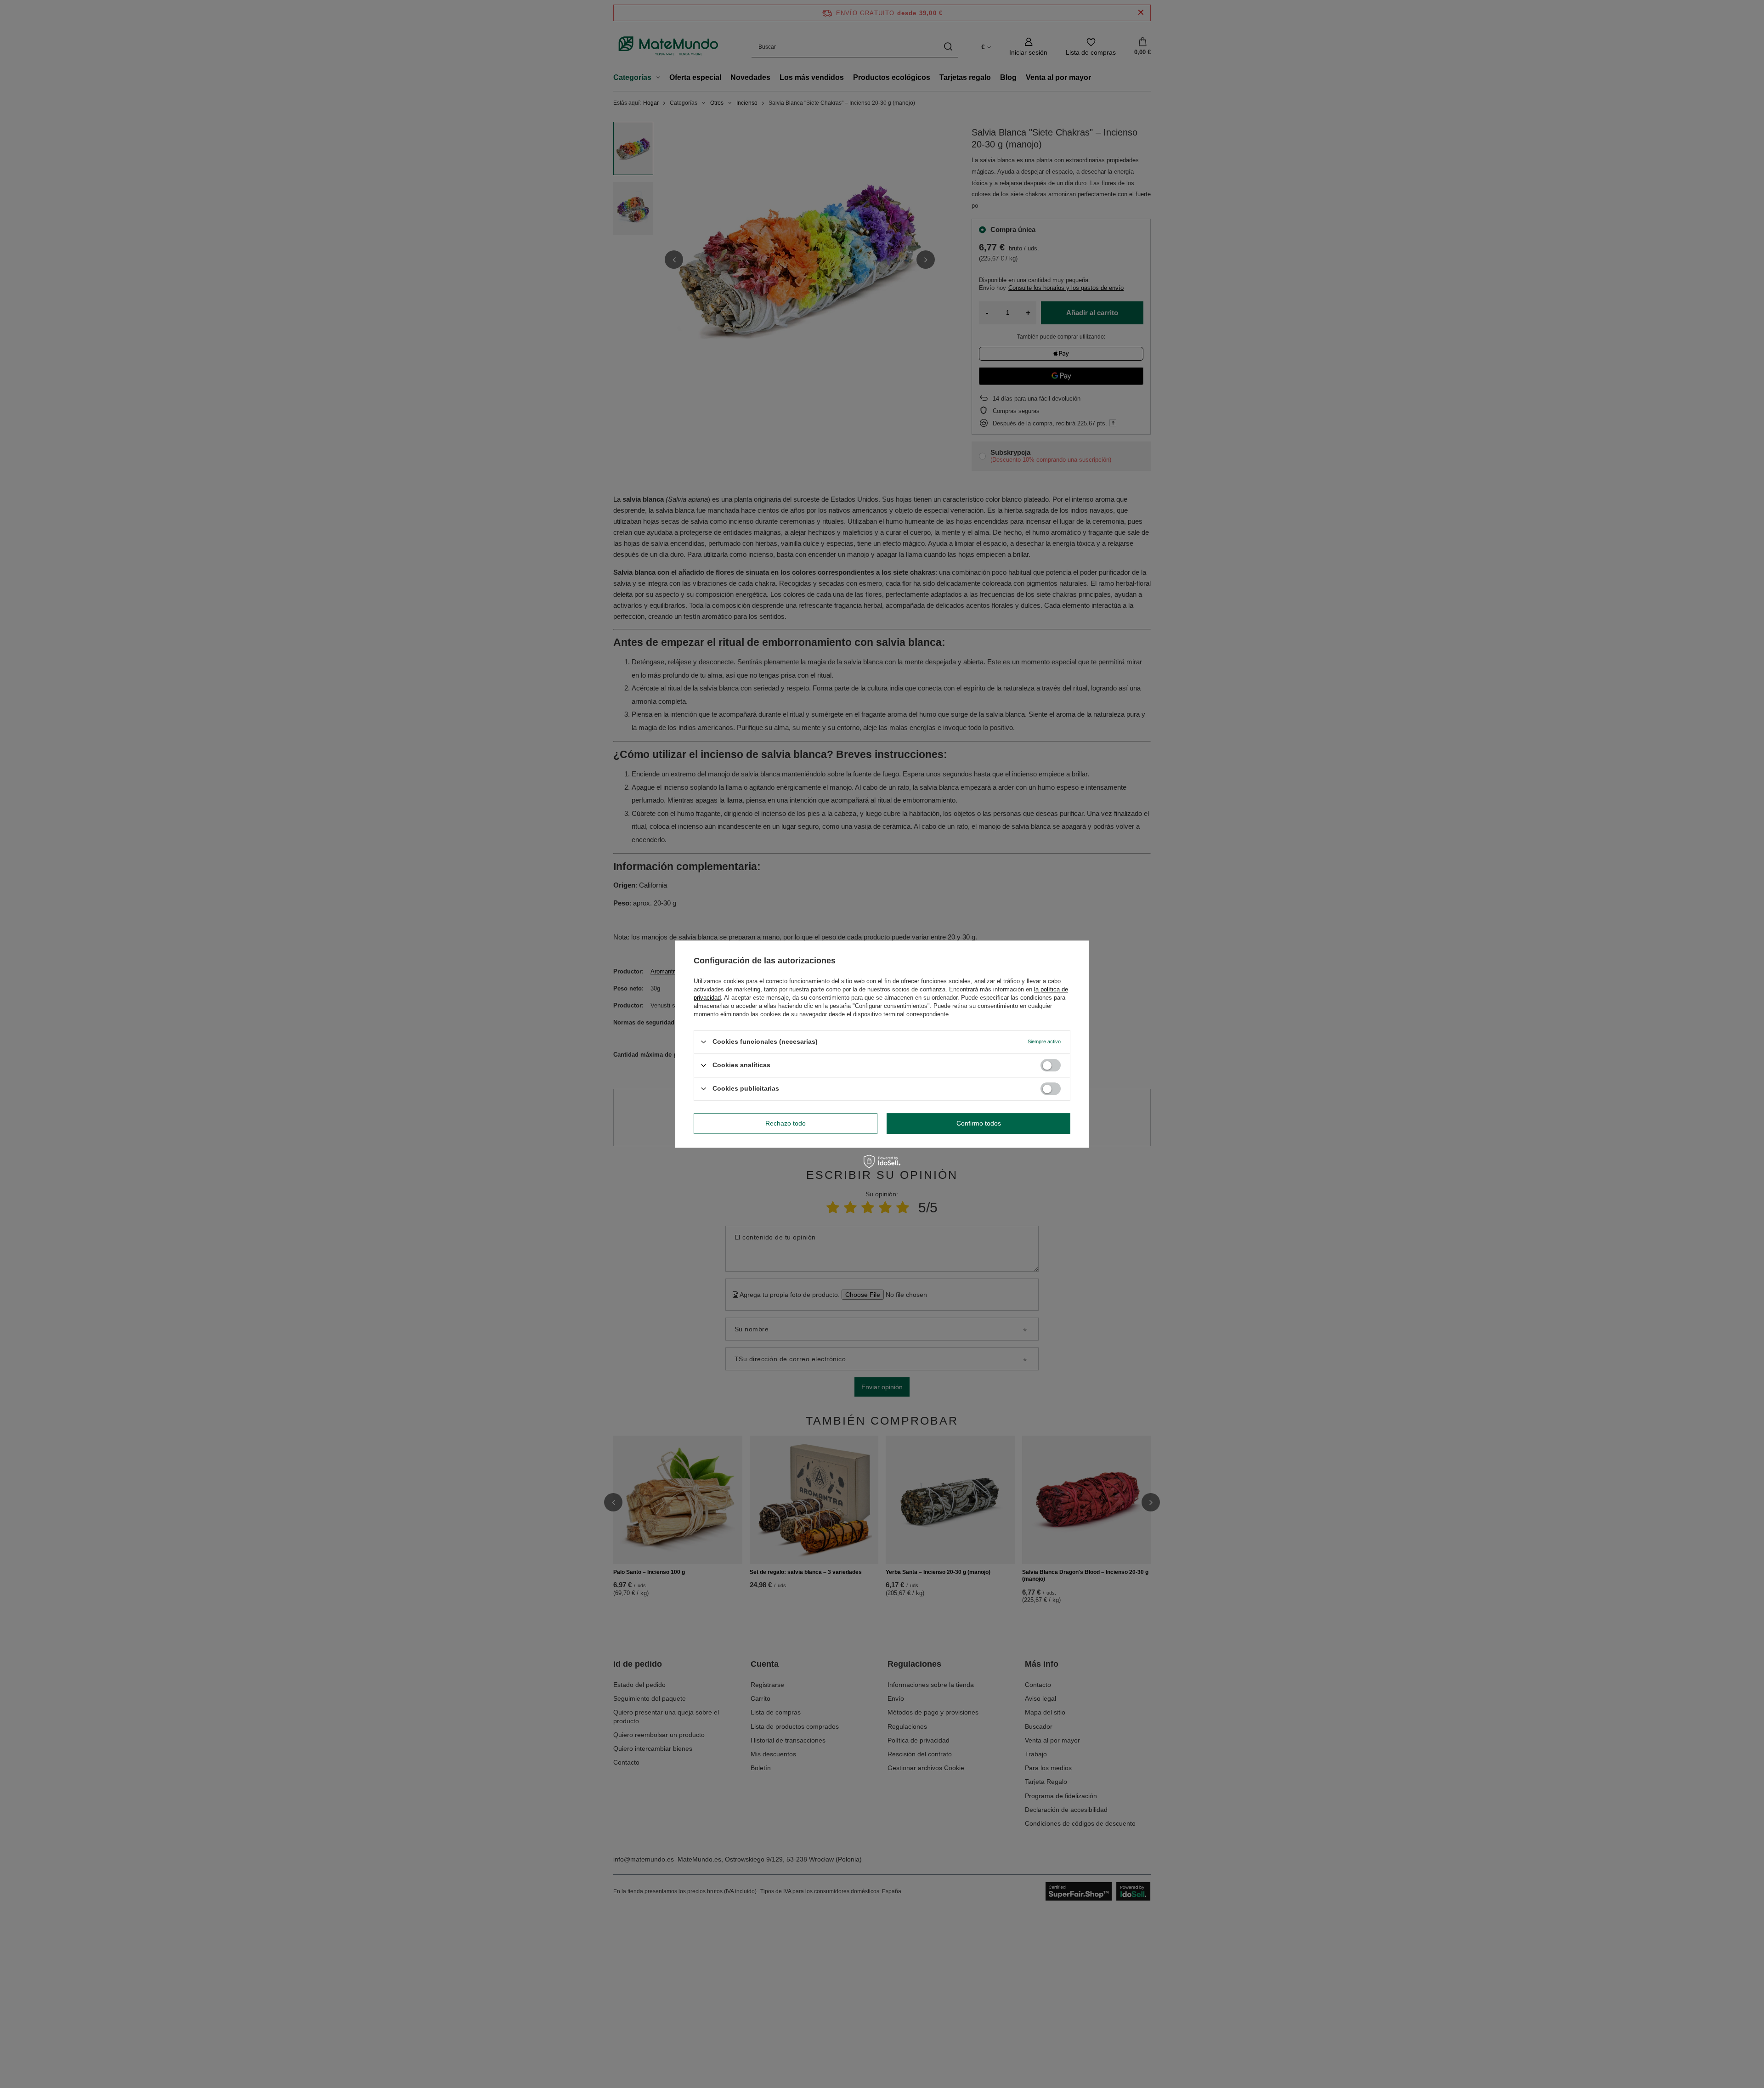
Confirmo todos (979, 1123)
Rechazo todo (786, 1123)
